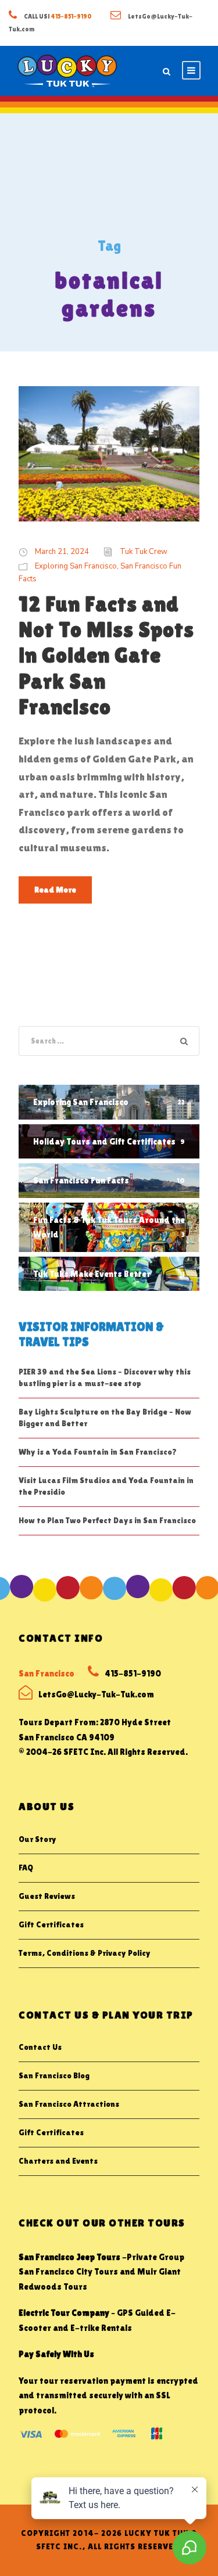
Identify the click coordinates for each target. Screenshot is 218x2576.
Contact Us (40, 2047)
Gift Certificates (51, 1924)
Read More (55, 890)
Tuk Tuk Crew (144, 552)
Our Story (37, 1839)
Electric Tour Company (64, 2313)
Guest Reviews (47, 1896)
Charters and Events (58, 2161)
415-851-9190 (72, 16)
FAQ (26, 1868)
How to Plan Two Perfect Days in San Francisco (107, 1520)
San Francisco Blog (54, 2075)
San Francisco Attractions (69, 2104)
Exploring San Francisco (76, 566)
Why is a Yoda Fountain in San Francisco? (98, 1452)
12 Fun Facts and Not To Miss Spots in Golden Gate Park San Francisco (106, 656)
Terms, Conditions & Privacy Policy (85, 1953)
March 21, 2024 (62, 552)
